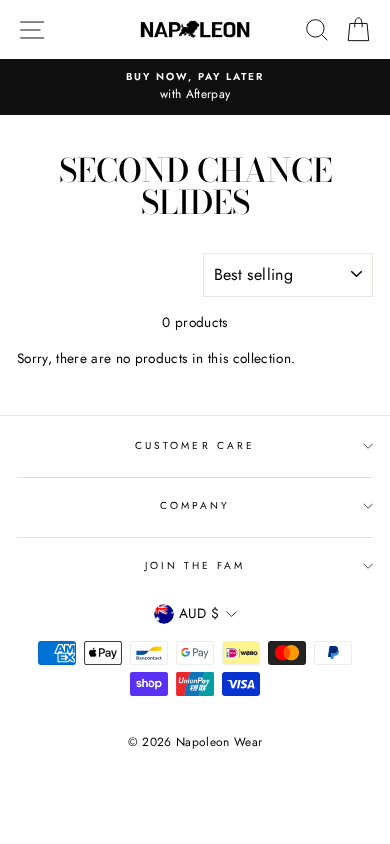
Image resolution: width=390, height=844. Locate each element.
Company (195, 505)
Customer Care (195, 445)
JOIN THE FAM (195, 565)
